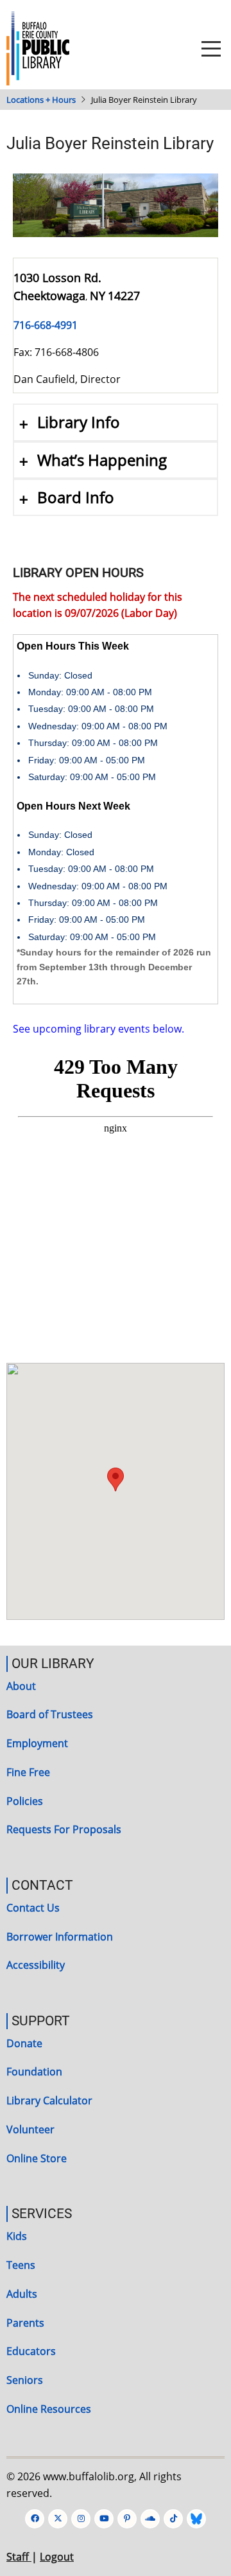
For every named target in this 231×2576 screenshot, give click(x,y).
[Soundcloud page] (150, 2519)
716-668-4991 (46, 325)
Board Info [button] (76, 497)
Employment (37, 1743)
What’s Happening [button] (102, 460)
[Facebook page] (35, 2519)
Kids (17, 2236)
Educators (31, 2351)
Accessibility (36, 1965)
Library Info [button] (79, 422)
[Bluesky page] (196, 2519)
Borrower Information (60, 1937)
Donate (24, 2043)
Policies (25, 1801)
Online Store (37, 2158)
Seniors (25, 2380)
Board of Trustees (50, 1714)
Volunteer (30, 2129)
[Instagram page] (81, 2519)
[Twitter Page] (58, 2519)
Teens (21, 2265)
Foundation (34, 2072)
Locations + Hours (41, 100)
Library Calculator (49, 2101)
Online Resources (49, 2409)
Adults (22, 2294)
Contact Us (33, 1908)
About (21, 1686)
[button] (116, 1479)
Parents (25, 2323)
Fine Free (28, 1772)
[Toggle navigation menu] (211, 49)
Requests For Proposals (64, 1829)
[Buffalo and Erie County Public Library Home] (38, 48)
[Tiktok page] (173, 2519)
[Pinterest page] (127, 2519)
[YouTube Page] (104, 2519)
